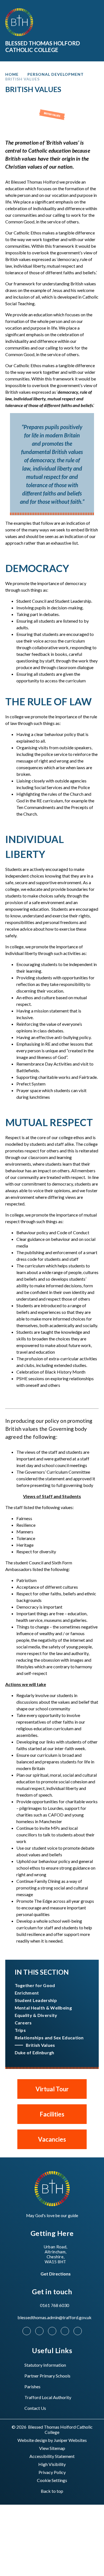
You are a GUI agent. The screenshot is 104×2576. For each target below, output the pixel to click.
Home (12, 74)
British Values (22, 79)
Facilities (52, 2114)
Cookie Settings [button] (52, 2480)
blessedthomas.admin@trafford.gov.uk (54, 2317)
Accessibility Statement (52, 2456)
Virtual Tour (52, 2089)
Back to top (52, 2491)
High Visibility (52, 2464)
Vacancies (52, 2139)
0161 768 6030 (54, 2305)
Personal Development (56, 74)
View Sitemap (52, 2448)
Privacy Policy (52, 2472)
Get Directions (56, 2274)
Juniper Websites (70, 2440)
